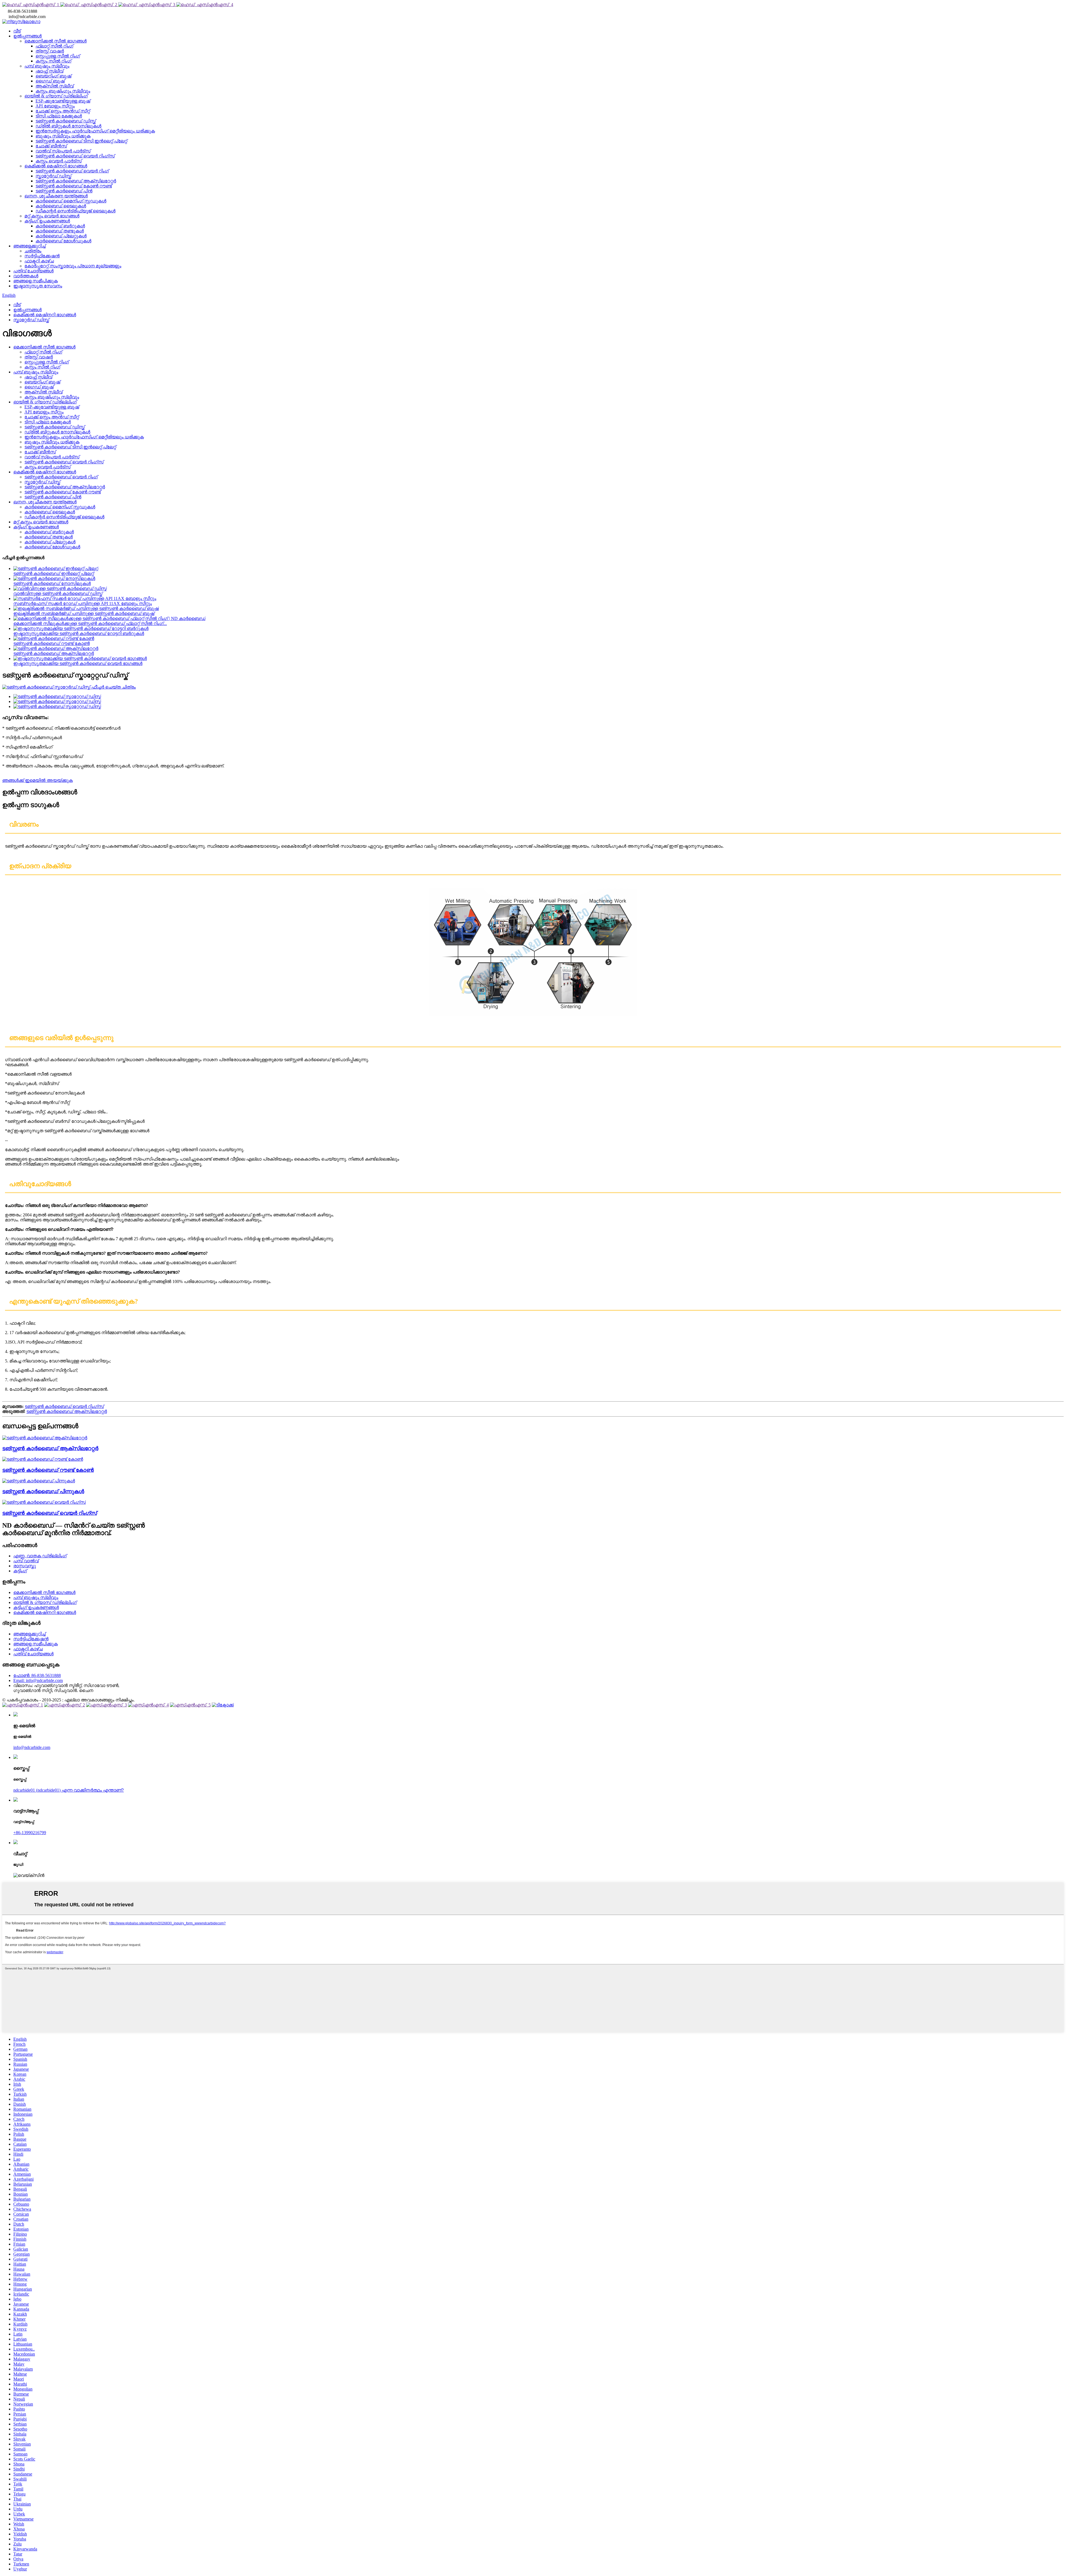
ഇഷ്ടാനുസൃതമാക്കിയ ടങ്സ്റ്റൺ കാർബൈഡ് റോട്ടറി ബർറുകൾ (79, 633)
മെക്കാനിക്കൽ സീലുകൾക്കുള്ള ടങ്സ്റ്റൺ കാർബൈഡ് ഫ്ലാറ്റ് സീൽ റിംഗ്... (90, 623)
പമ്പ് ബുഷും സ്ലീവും (47, 66)
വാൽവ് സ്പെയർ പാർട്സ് (63, 151)
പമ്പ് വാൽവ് (26, 1561)
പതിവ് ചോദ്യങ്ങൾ (33, 271)
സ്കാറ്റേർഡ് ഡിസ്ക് (53, 176)
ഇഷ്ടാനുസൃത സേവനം (38, 286)
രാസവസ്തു (25, 1566)
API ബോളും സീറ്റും (55, 106)
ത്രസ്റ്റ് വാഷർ (50, 51)
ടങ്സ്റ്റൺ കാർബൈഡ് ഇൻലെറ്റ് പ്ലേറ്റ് (54, 573)
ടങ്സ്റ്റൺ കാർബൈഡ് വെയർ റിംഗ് (72, 171)
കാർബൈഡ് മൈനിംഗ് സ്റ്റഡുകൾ (71, 201)
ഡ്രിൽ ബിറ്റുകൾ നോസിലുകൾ (68, 126)
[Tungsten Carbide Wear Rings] (44, 1502)
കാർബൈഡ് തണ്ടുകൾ (60, 231)
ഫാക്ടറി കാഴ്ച (39, 261)
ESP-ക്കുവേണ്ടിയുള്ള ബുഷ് (63, 101)
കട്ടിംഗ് (20, 1571)
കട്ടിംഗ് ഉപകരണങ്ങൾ (47, 221)
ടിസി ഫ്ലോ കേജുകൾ (59, 116)
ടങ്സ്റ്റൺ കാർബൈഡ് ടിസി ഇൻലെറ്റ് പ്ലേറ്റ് (81, 141)
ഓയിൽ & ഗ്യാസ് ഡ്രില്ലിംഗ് (56, 96)
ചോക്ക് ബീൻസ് (51, 146)
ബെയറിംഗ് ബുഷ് (53, 76)
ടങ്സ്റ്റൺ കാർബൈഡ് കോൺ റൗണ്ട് (74, 186)
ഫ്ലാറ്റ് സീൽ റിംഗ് (54, 46)
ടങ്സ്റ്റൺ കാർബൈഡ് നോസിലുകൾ (52, 583)
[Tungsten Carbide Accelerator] (45, 1438)
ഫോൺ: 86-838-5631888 (37, 1675)
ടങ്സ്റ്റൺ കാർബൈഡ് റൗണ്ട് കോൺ (51, 643)
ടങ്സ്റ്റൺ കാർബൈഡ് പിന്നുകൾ (43, 1491)
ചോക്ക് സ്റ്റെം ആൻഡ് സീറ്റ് (63, 111)
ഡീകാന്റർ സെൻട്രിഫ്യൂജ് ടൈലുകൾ (76, 211)
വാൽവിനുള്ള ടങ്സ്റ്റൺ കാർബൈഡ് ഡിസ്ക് (58, 593)
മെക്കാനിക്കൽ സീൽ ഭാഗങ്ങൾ (56, 41)
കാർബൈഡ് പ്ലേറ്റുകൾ (61, 236)
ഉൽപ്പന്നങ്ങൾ (27, 36)
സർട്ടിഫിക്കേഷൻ (42, 256)
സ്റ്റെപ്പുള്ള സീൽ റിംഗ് (58, 56)
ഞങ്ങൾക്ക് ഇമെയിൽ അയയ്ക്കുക (37, 780)
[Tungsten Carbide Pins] (39, 1481)
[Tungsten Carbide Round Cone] (43, 1459)
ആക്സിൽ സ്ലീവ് (55, 86)
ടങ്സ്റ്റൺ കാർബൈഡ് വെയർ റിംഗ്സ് (75, 156)
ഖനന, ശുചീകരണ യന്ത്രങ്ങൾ (56, 196)
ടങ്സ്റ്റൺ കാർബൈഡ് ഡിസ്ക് (66, 121)
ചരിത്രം (33, 251)
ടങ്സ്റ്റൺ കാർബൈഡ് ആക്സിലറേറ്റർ (76, 181)
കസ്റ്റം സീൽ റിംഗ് (53, 61)
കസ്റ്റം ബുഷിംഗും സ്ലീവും (63, 91)
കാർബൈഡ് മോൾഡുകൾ (63, 241)
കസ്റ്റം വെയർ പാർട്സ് (59, 161)
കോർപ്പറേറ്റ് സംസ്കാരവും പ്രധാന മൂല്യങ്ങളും (73, 266)
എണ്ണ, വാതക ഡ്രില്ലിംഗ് (40, 1556)
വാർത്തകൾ (26, 276)
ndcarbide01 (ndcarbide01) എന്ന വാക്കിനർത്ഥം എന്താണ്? (69, 1790)
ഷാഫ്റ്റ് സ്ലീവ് (49, 71)
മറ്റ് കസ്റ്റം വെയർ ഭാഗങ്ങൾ (52, 216)
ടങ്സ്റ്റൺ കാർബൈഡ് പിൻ (64, 191)
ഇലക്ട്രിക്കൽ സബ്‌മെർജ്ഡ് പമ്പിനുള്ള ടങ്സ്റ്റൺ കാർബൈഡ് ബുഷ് (84, 613)
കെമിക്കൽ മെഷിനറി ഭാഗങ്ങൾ (56, 166)
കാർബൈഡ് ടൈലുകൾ (61, 206)
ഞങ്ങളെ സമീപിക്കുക (36, 281)
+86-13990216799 (30, 1833)
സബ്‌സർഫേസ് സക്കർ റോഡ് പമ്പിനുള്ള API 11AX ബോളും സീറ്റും (83, 603)
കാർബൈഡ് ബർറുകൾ (60, 226)
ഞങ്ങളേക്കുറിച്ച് (29, 246)
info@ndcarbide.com (32, 1747)
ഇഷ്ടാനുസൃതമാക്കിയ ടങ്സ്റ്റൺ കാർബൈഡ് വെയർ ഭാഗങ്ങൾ (78, 663)
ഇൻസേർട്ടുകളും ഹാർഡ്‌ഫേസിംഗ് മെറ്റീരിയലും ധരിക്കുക (95, 131)
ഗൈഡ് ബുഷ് (50, 81)
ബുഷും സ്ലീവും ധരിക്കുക (63, 136)
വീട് (17, 31)
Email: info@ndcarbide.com (38, 1680)
